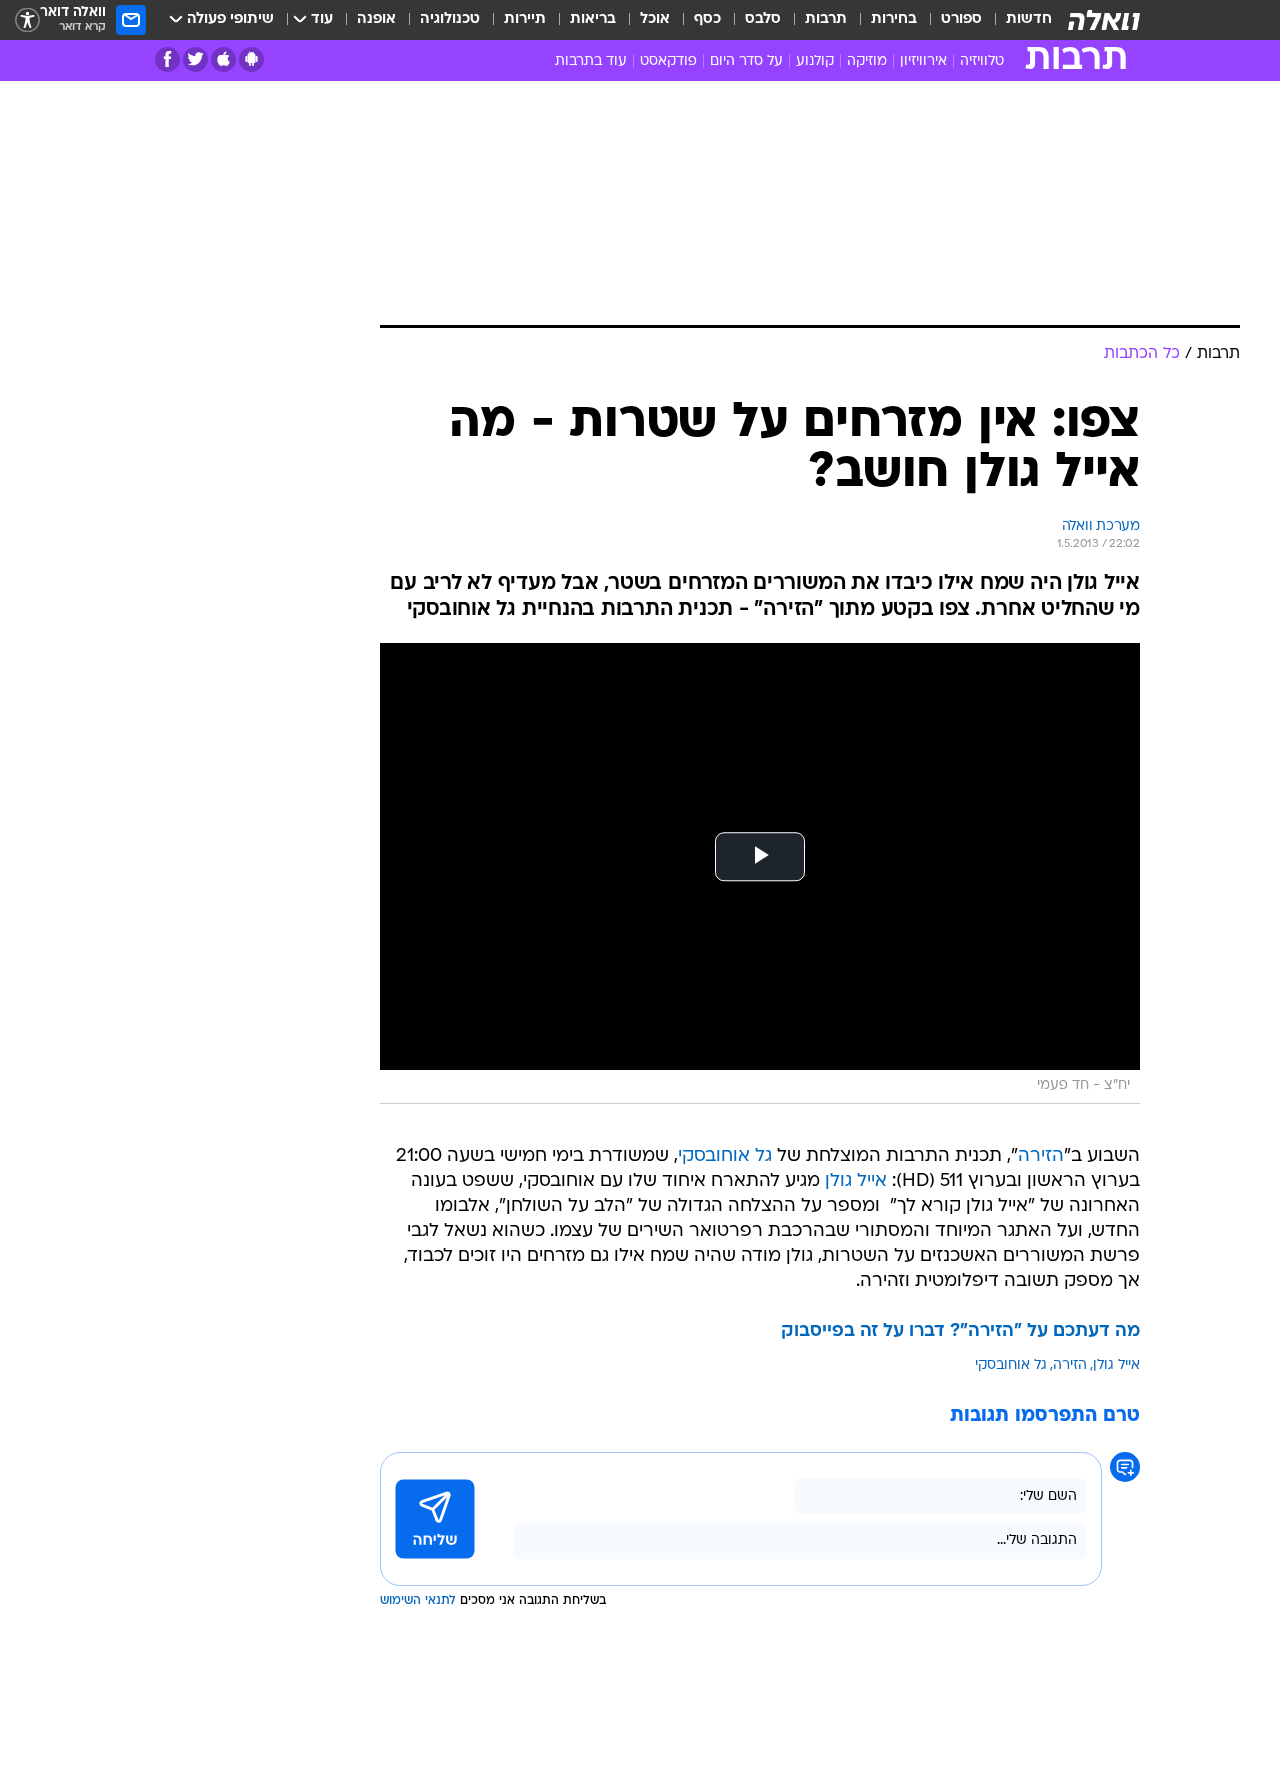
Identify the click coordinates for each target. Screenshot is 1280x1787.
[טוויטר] (195, 59)
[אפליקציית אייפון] (223, 59)
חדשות (1029, 19)
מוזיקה (867, 61)
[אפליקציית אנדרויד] (251, 59)
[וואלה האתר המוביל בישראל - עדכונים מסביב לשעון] (1104, 20)
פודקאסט (668, 61)
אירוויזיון (923, 61)
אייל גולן (856, 1181)
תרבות (826, 19)
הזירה (1041, 1156)
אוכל (655, 19)
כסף (707, 19)
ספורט (961, 19)
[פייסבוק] (167, 59)
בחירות (894, 19)
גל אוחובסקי (725, 1156)
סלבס (763, 19)
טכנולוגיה (450, 19)
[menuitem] (1017, 20)
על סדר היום (746, 61)
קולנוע (815, 61)
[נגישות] (27, 20)
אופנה (376, 19)
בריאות (593, 19)
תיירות (525, 19)
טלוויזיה (982, 61)
